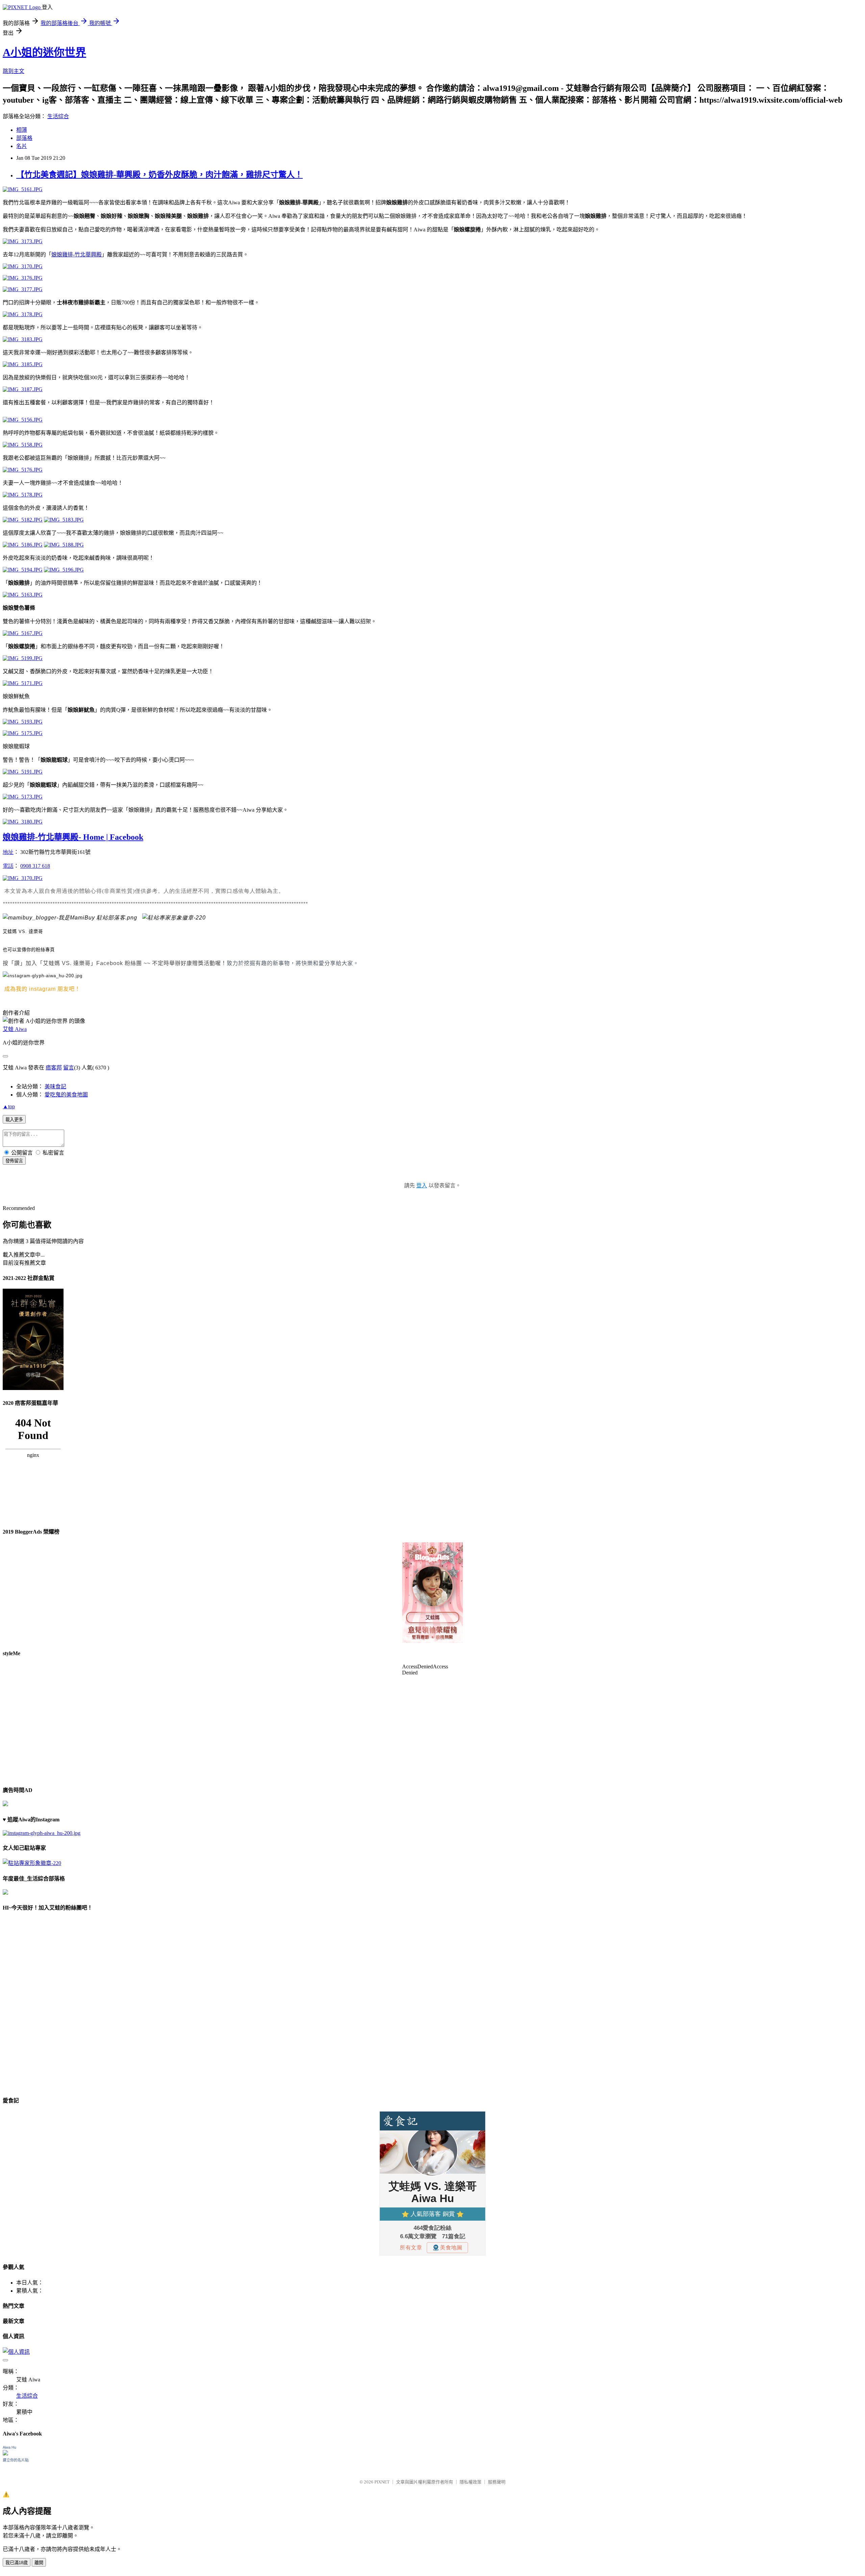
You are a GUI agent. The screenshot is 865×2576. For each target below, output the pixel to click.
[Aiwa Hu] (5, 2454)
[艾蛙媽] (70, 918)
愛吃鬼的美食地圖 (66, 1095)
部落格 (24, 138)
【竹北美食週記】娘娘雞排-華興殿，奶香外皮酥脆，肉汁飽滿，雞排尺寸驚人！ (159, 175)
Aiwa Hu (9, 2447)
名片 (22, 146)
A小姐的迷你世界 (44, 52)
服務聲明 (497, 2482)
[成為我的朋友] (43, 976)
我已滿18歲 (17, 2563)
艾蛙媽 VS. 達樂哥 (23, 931)
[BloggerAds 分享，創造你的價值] (432, 1563)
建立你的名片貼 (16, 2460)
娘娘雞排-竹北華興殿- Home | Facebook (73, 837)
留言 (69, 1068)
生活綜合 (58, 116)
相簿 (22, 130)
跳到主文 (14, 71)
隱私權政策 (471, 2482)
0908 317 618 (35, 866)
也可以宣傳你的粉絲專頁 (29, 950)
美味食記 (55, 1087)
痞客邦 (54, 1068)
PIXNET (382, 2482)
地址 (8, 852)
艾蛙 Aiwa (15, 1029)
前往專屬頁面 (432, 1593)
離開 (39, 2563)
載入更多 (14, 1120)
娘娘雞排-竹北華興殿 (77, 255)
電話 (8, 866)
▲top (9, 1106)
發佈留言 (14, 1161)
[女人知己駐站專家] (174, 918)
